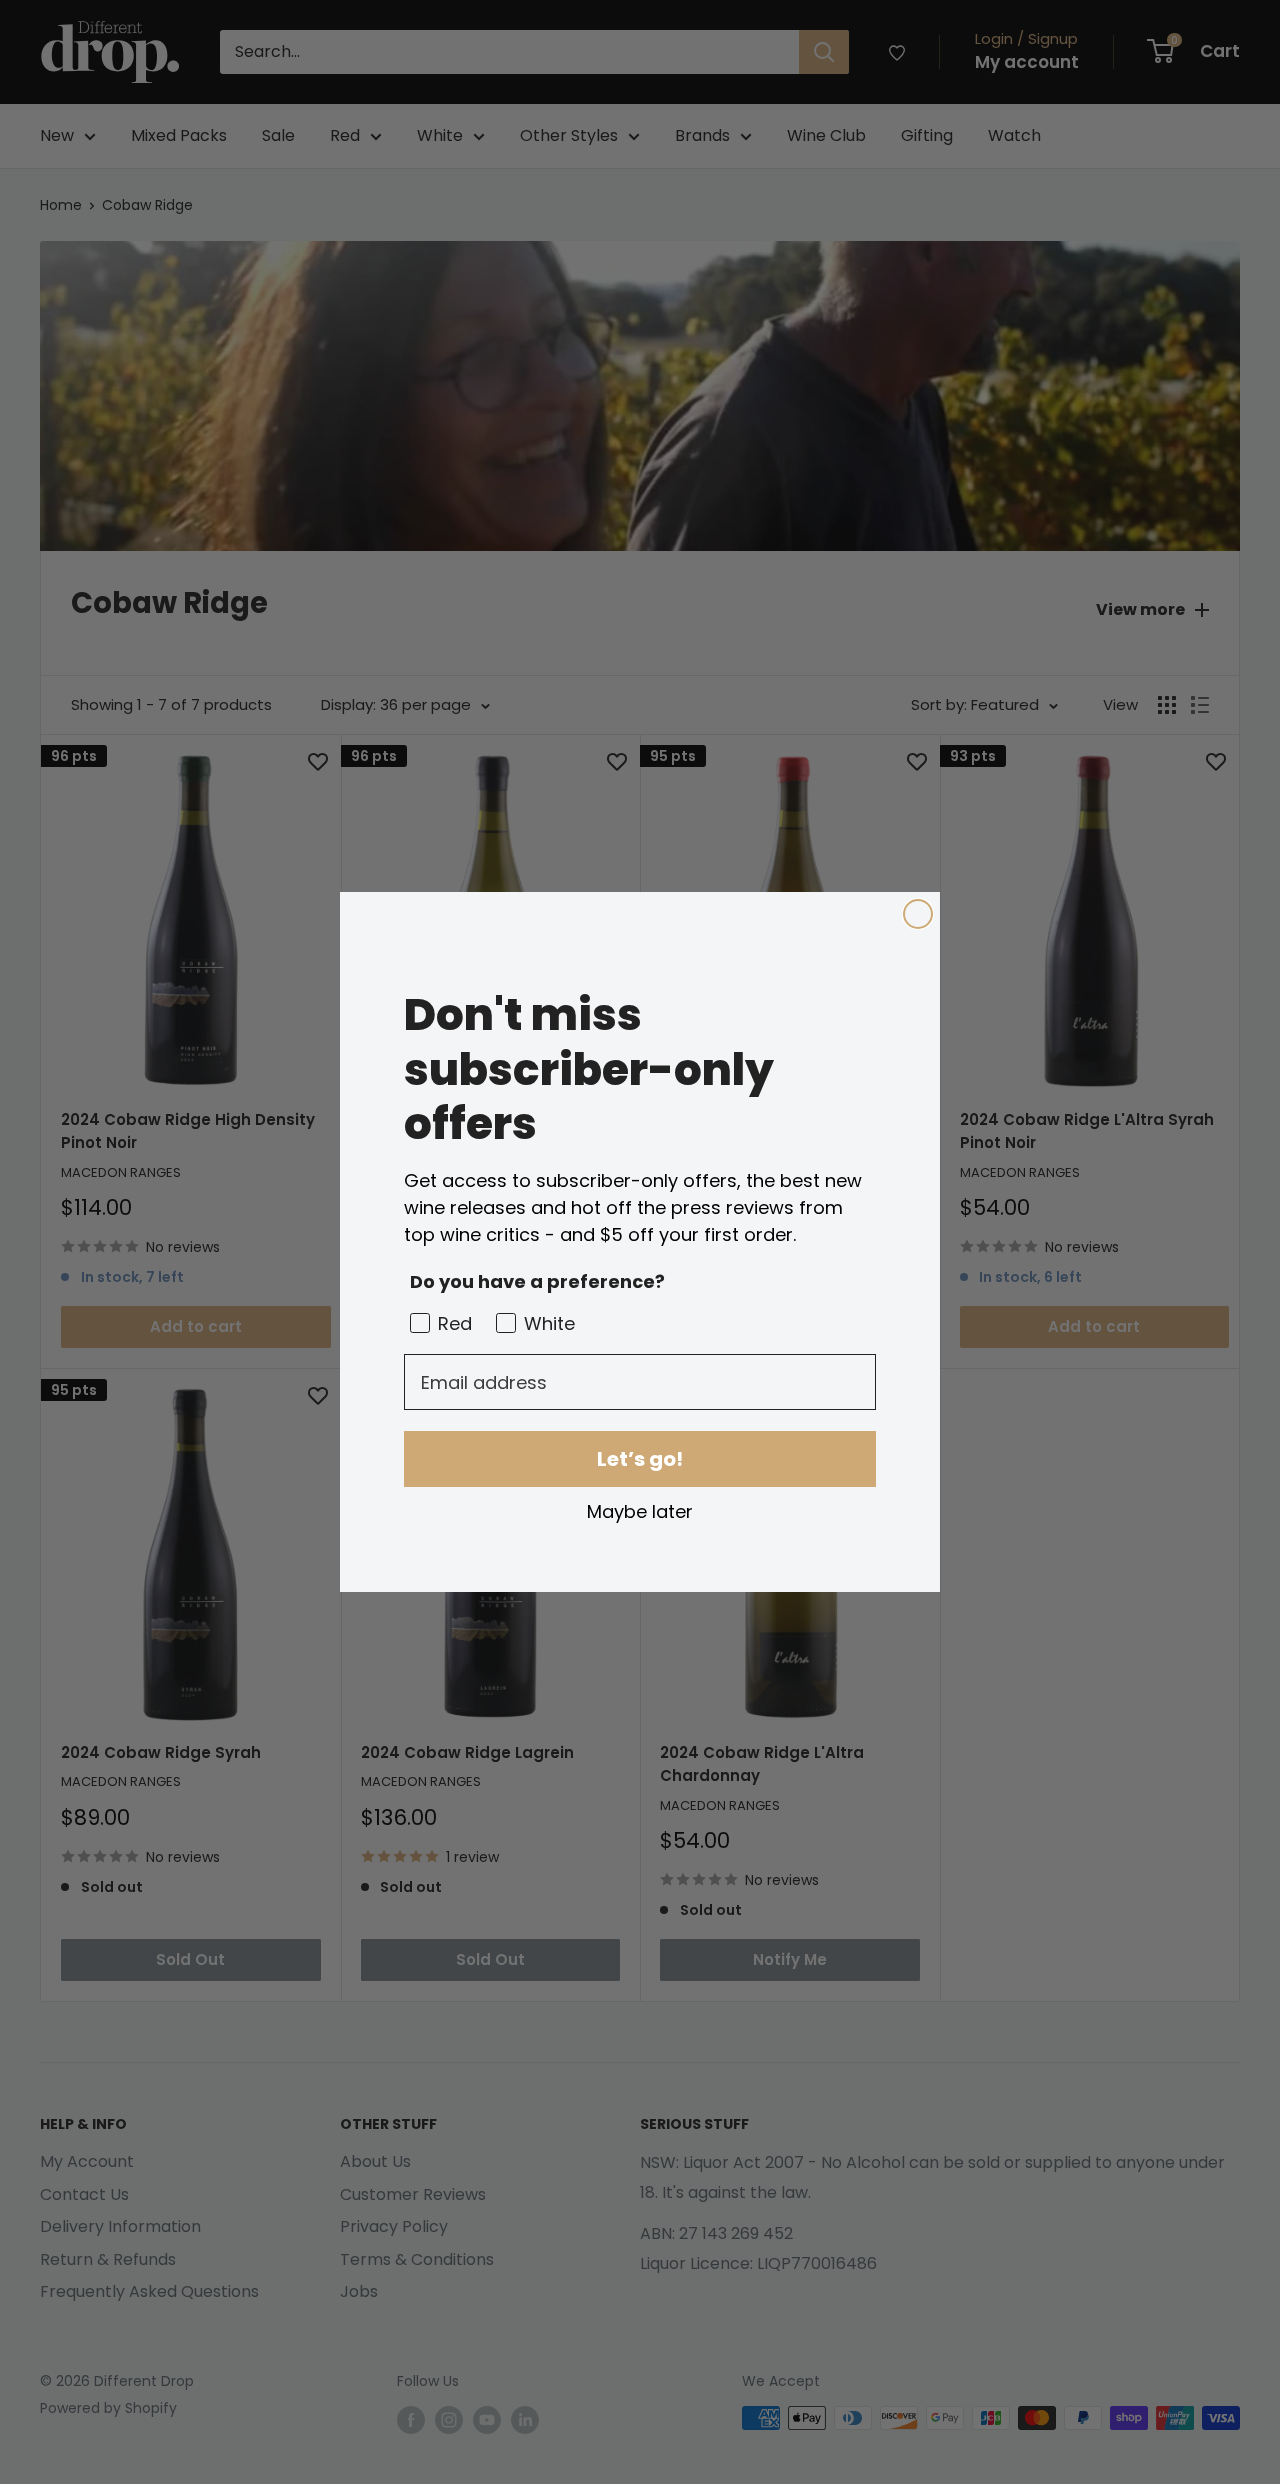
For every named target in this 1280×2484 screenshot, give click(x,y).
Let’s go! (640, 1459)
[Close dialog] (918, 914)
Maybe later (640, 1511)
